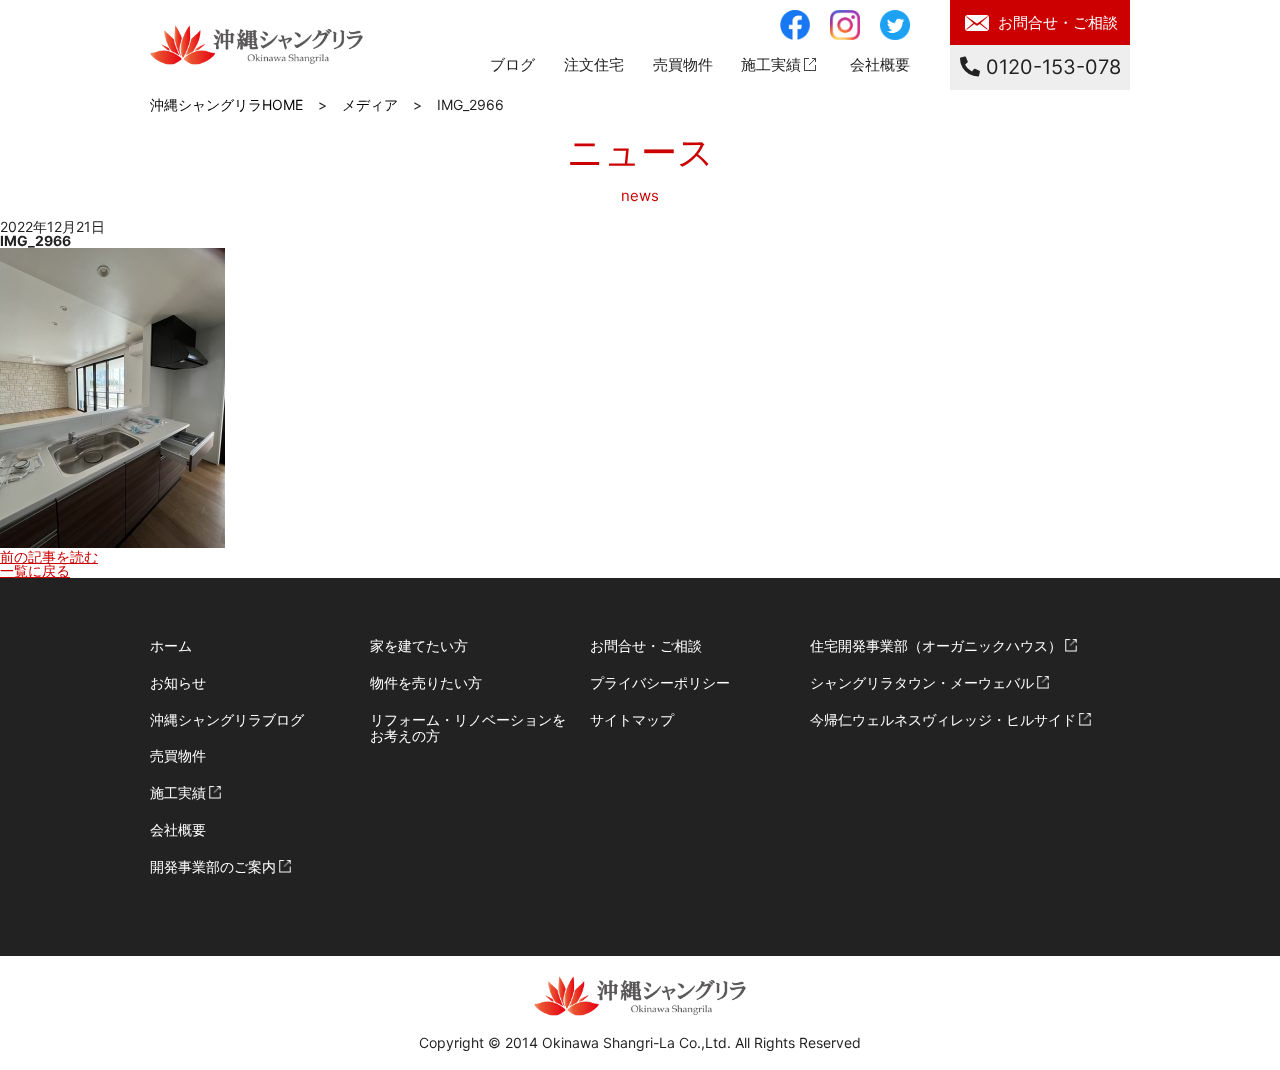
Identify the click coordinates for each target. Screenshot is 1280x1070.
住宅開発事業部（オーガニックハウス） (936, 645)
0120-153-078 (1050, 67)
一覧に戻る (35, 570)
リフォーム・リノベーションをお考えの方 (468, 728)
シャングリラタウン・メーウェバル (922, 682)
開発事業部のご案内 (213, 866)
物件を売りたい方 (426, 682)
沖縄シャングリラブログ (227, 719)
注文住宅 (594, 64)
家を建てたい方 (419, 645)
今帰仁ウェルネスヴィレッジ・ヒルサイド (943, 719)
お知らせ (178, 682)
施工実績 (771, 64)
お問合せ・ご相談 (1058, 22)
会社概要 (880, 64)
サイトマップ (632, 719)
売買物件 (178, 755)
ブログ (512, 64)
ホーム (171, 645)
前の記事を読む (49, 556)
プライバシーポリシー (660, 682)
